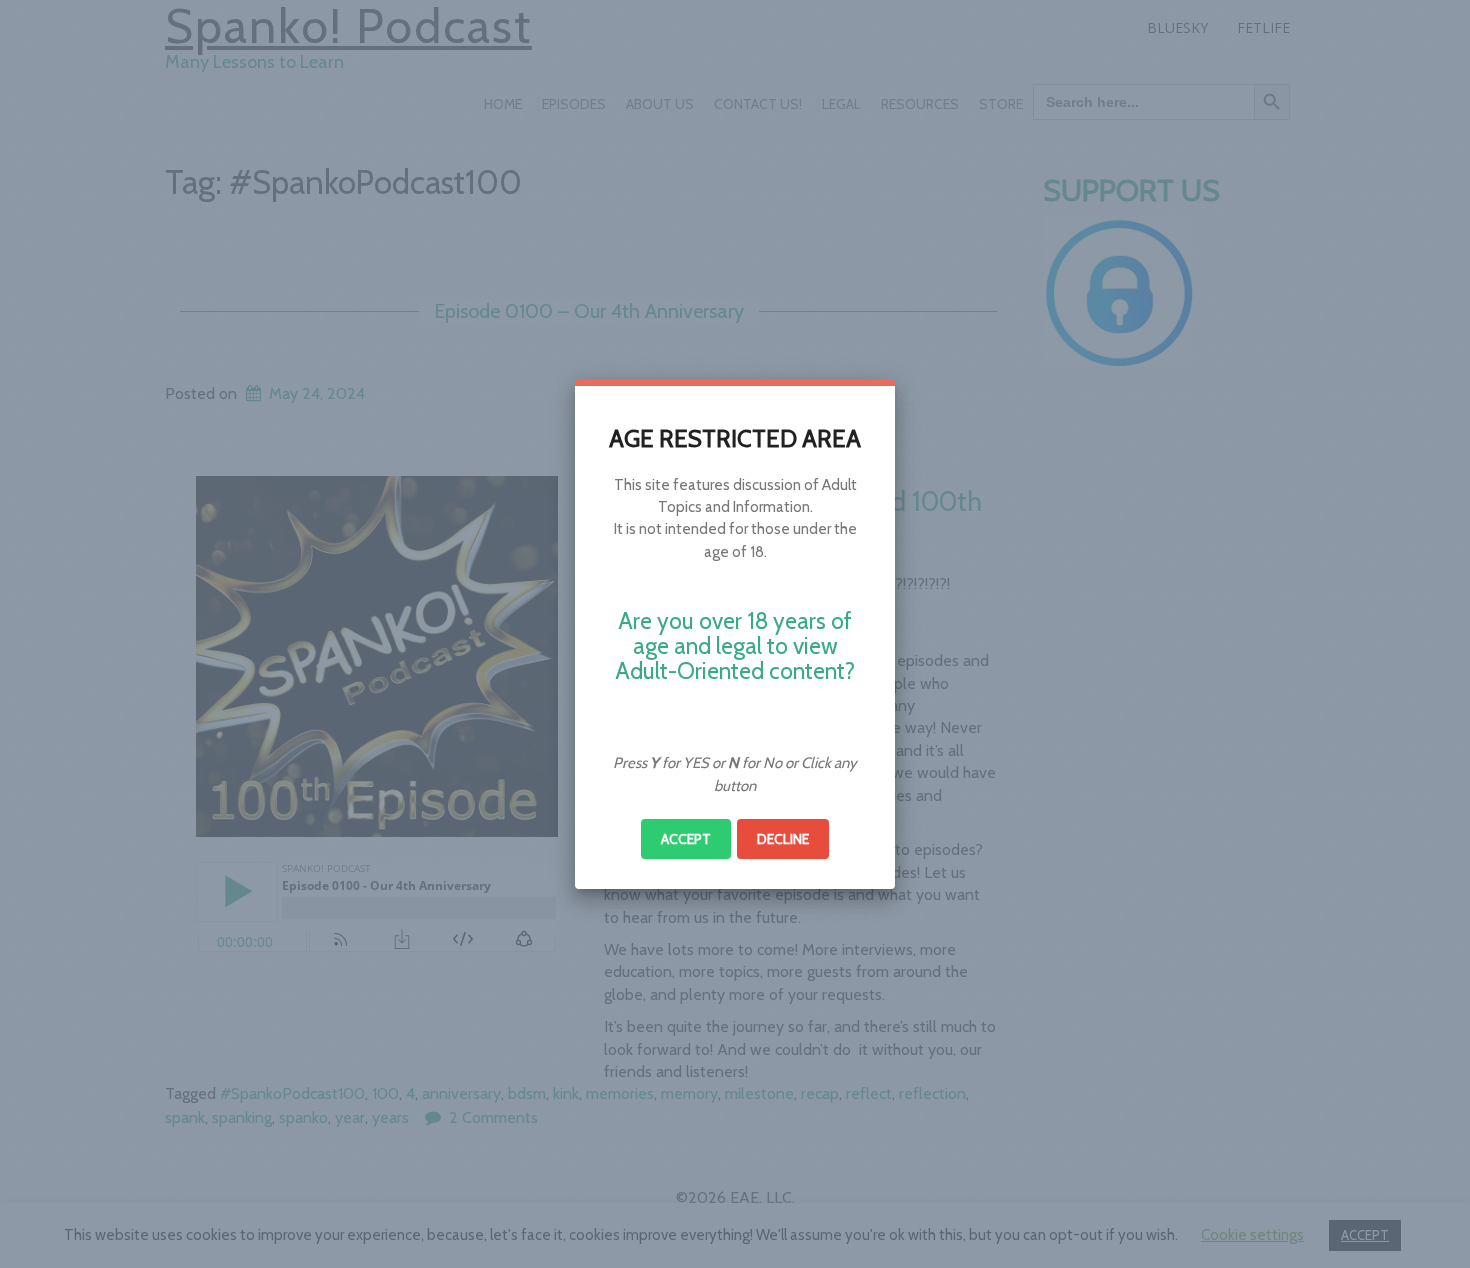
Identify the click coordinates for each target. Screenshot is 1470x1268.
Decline (783, 839)
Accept (686, 839)
